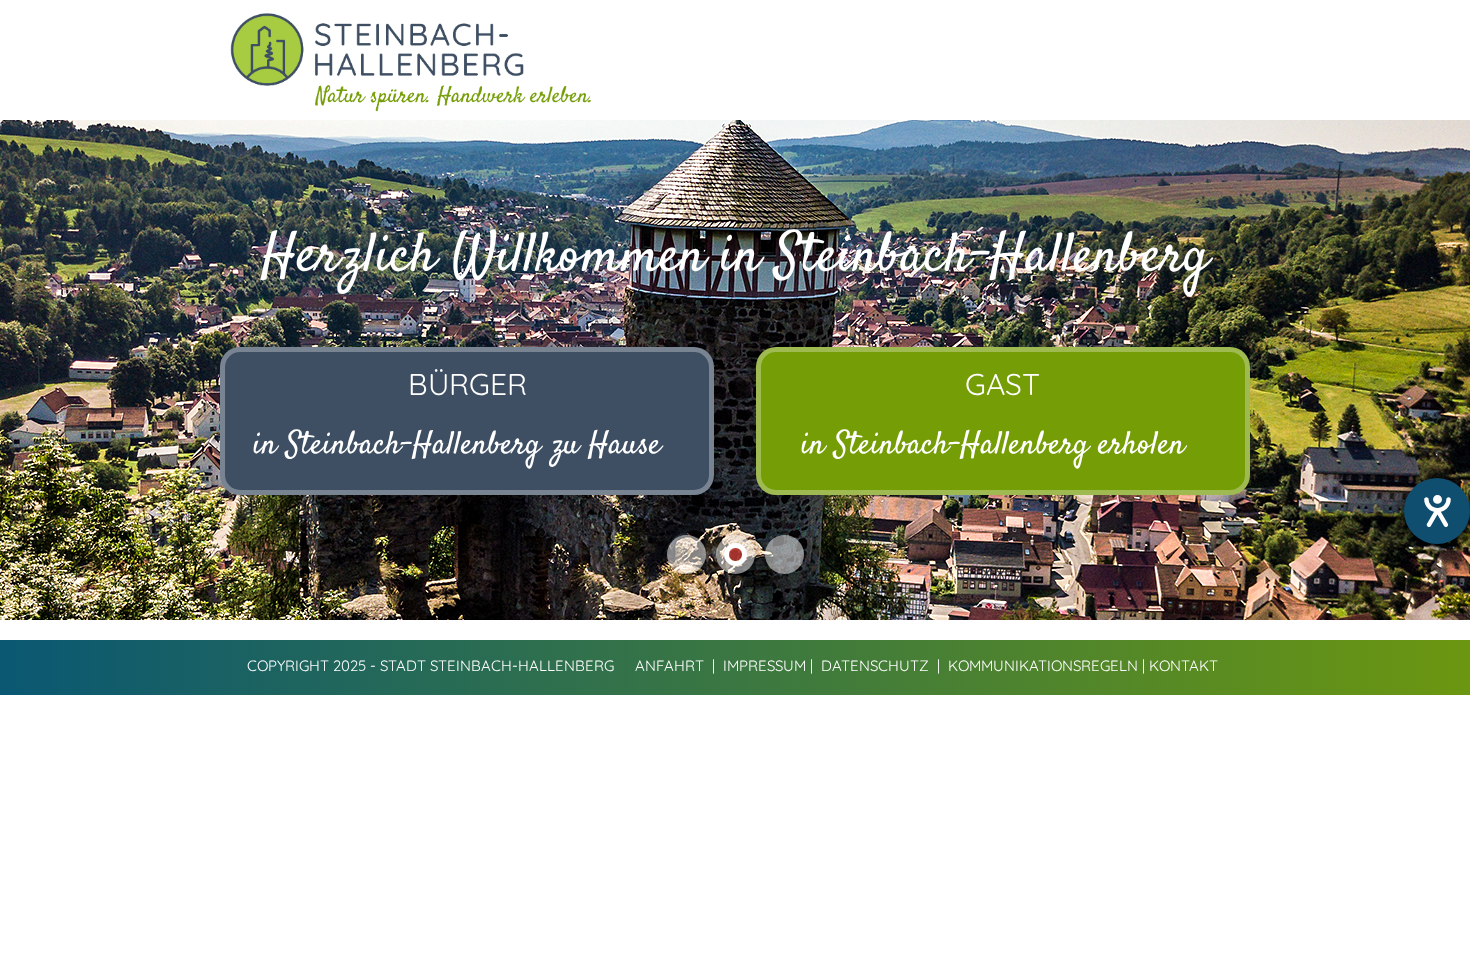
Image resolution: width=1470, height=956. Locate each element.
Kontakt (1183, 665)
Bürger (467, 384)
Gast (1002, 384)
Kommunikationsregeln (1043, 665)
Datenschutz (875, 665)
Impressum (764, 665)
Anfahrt (669, 665)
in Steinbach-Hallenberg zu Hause (457, 446)
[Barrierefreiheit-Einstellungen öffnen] (1437, 511)
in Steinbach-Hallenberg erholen (993, 446)
